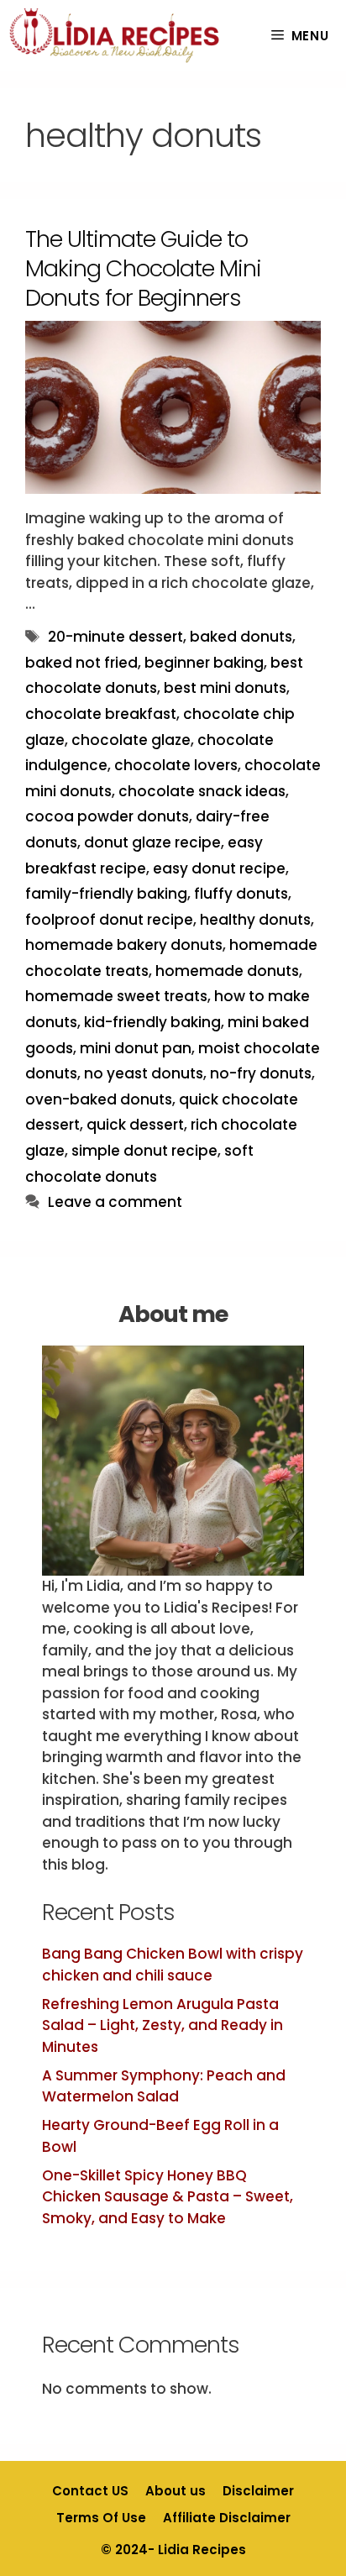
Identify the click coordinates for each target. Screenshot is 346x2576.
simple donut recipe (144, 1151)
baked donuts (241, 637)
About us (176, 2491)
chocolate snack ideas (202, 791)
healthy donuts (255, 920)
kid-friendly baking (152, 1022)
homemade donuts (227, 971)
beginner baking (204, 663)
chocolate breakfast (101, 714)
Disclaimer (258, 2491)
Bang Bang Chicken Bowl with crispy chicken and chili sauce (173, 1965)
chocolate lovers (176, 765)
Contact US (90, 2491)
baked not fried (81, 663)
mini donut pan (136, 1048)
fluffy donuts (241, 894)
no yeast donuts (144, 1073)
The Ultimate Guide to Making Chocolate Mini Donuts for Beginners (143, 268)
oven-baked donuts (99, 1099)
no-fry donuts (261, 1073)
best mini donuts (225, 688)
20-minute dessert (115, 637)
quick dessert (135, 1125)
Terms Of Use (101, 2518)
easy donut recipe (219, 868)
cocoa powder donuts (107, 816)
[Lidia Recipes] (115, 36)
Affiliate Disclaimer (227, 2518)
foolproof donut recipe (109, 920)
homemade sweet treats (116, 996)
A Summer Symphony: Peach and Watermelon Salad (164, 2086)
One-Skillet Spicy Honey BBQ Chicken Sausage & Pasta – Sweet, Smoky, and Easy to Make (168, 2197)
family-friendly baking (106, 894)
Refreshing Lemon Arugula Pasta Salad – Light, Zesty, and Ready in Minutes (163, 2025)
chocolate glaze (131, 740)
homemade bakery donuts (124, 945)
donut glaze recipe (152, 842)
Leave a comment (115, 1202)
